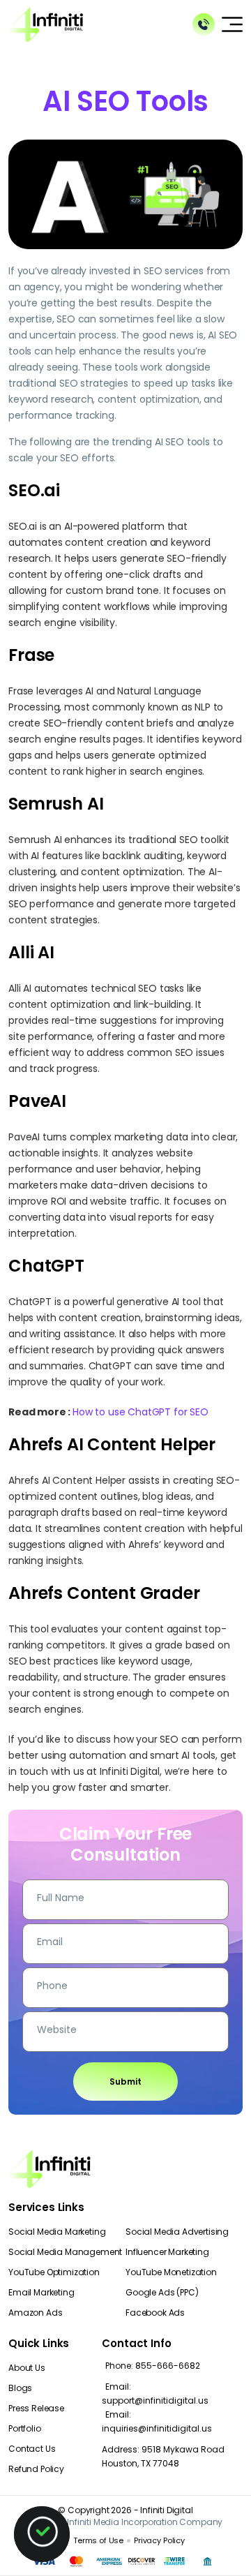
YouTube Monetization (171, 2272)
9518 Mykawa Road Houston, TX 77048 (163, 2456)
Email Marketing (41, 2292)
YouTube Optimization (54, 2272)
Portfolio (25, 2428)
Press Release (36, 2408)
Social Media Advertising (177, 2232)
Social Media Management (65, 2252)
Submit (125, 2082)
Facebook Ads (155, 2313)
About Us (27, 2368)
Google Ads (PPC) (162, 2292)
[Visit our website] (46, 23)
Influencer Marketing (167, 2252)
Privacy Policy (159, 2540)
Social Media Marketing (57, 2232)
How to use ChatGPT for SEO (140, 1412)
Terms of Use (98, 2540)
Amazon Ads (35, 2313)
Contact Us (32, 2449)
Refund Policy (36, 2469)
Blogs (20, 2388)
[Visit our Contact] (204, 24)
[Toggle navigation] (232, 24)
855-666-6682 (153, 2366)
